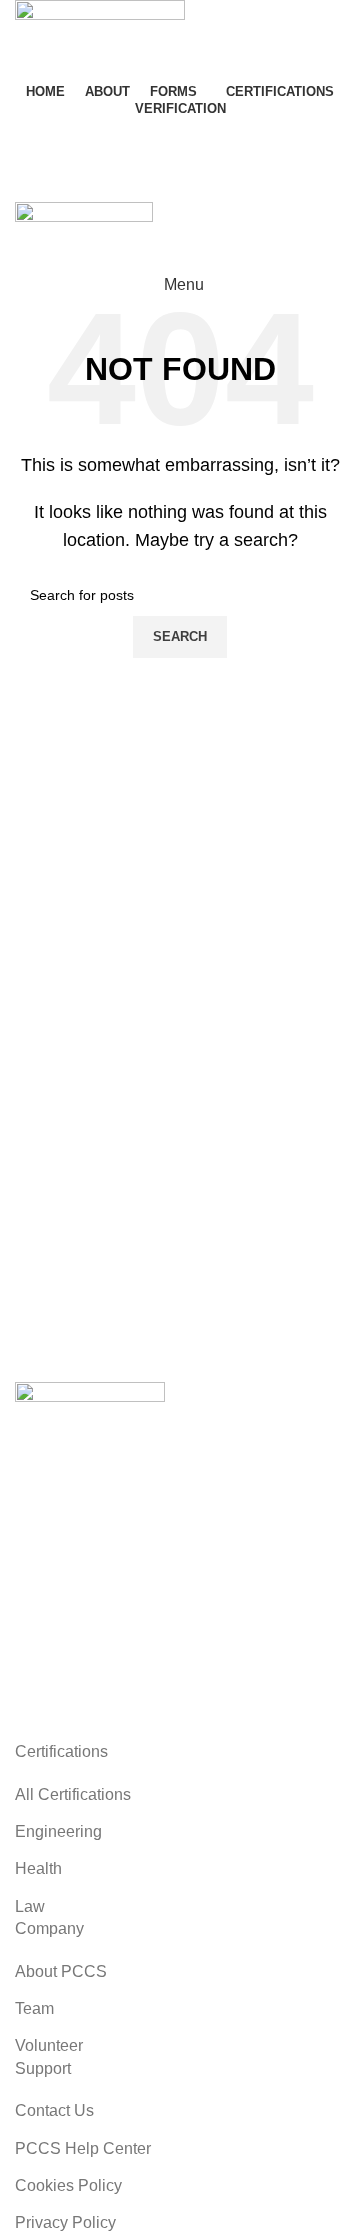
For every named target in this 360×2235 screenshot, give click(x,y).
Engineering (58, 1831)
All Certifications (73, 1794)
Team (34, 2008)
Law (30, 1906)
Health (38, 1868)
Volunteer (49, 2045)
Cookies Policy (68, 2185)
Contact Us (81, 138)
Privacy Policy (65, 2222)
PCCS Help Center (83, 2148)
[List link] (180, 1561)
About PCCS (61, 1971)
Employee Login (99, 180)
